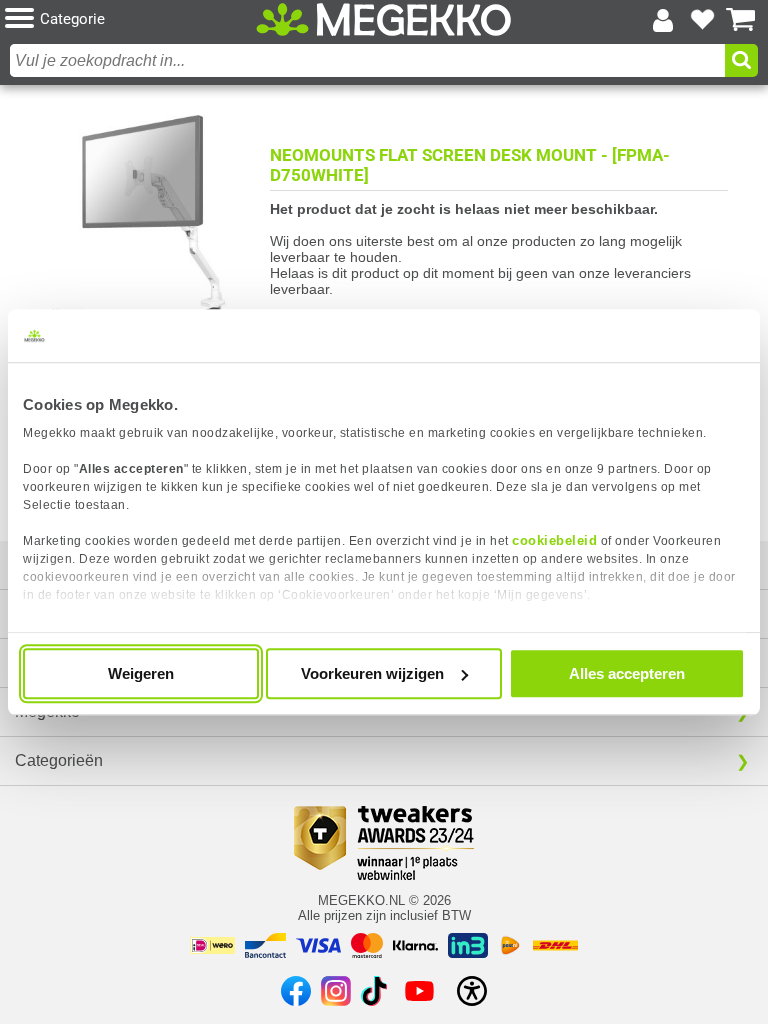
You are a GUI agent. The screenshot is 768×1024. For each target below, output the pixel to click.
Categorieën (59, 760)
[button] (130, 19)
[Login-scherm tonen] (663, 20)
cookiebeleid (554, 540)
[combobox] (367, 60)
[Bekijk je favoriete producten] (702, 20)
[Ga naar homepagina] (384, 20)
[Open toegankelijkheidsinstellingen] (472, 991)
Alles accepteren (627, 673)
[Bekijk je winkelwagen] (741, 20)
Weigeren (141, 673)
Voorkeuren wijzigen (372, 673)
